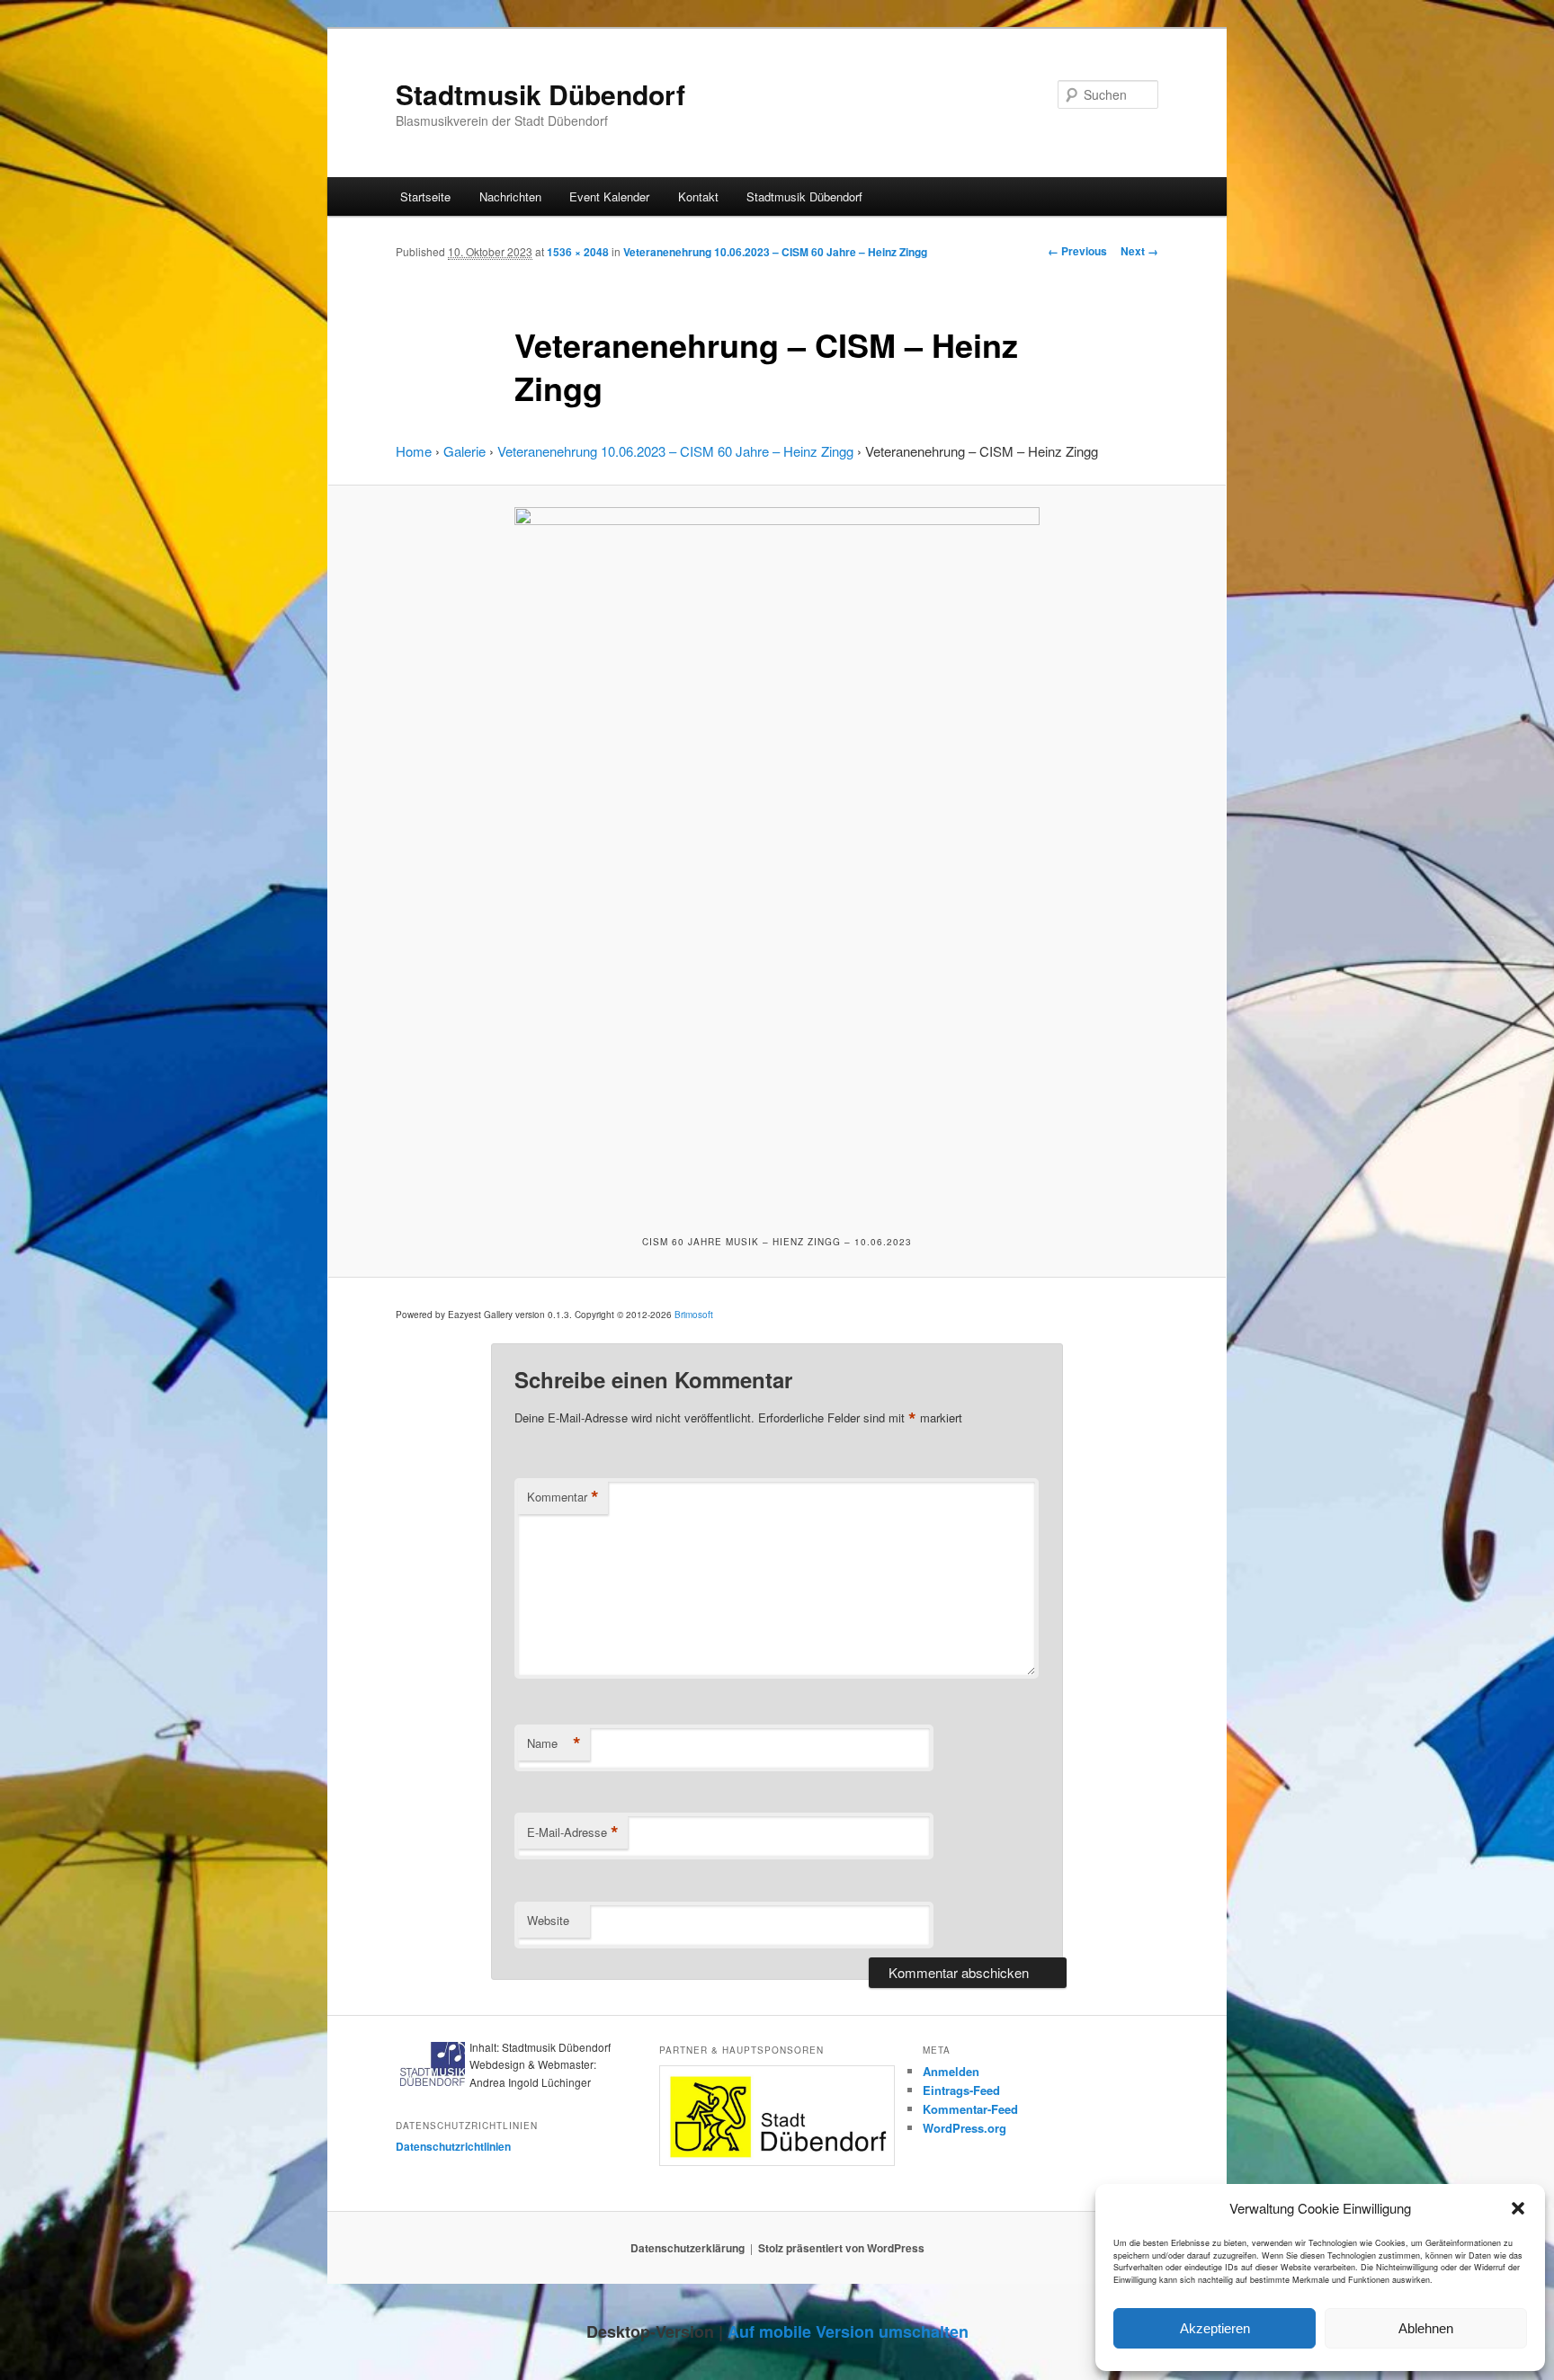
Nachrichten (510, 196)
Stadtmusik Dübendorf (540, 94)
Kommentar (563, 1497)
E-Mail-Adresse (573, 1832)
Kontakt (698, 196)
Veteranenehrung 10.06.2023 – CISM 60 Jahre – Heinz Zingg (775, 252)
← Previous (1077, 251)
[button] (1518, 2208)
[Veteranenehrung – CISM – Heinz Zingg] (777, 857)
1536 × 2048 (578, 252)
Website (548, 1920)
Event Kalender (609, 196)
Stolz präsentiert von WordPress (841, 2248)
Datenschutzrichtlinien (453, 2146)
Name (554, 1743)
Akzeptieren (1215, 2328)
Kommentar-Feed (970, 2109)
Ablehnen (1426, 2328)
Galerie (464, 451)
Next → (1139, 251)
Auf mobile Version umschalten (848, 2331)
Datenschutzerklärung (688, 2248)
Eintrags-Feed (961, 2090)
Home (414, 451)
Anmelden (951, 2071)
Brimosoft (694, 1315)
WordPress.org (965, 2128)
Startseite (425, 196)
